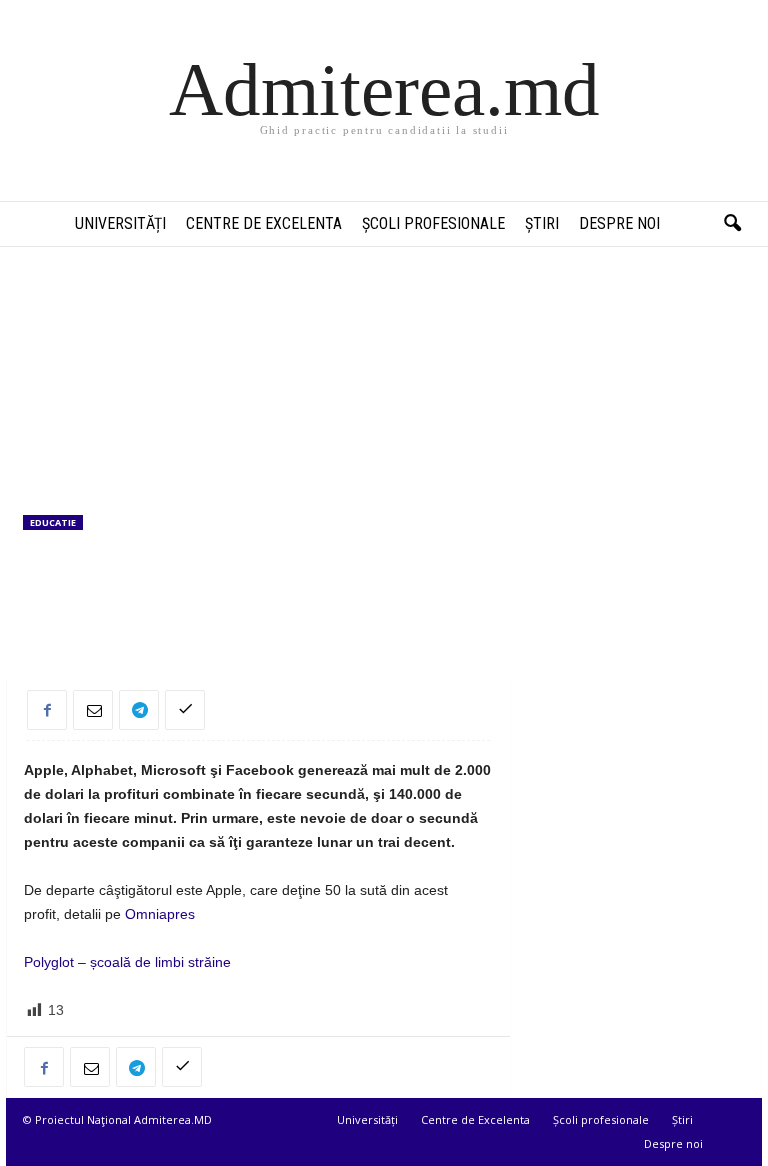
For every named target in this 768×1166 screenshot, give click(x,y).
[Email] (93, 710)
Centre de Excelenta (264, 223)
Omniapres (160, 914)
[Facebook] (47, 710)
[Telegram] (139, 710)
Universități (120, 223)
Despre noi (619, 223)
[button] (732, 224)
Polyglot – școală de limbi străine (127, 962)
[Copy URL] (185, 710)
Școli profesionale (433, 223)
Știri (542, 223)
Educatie (53, 522)
